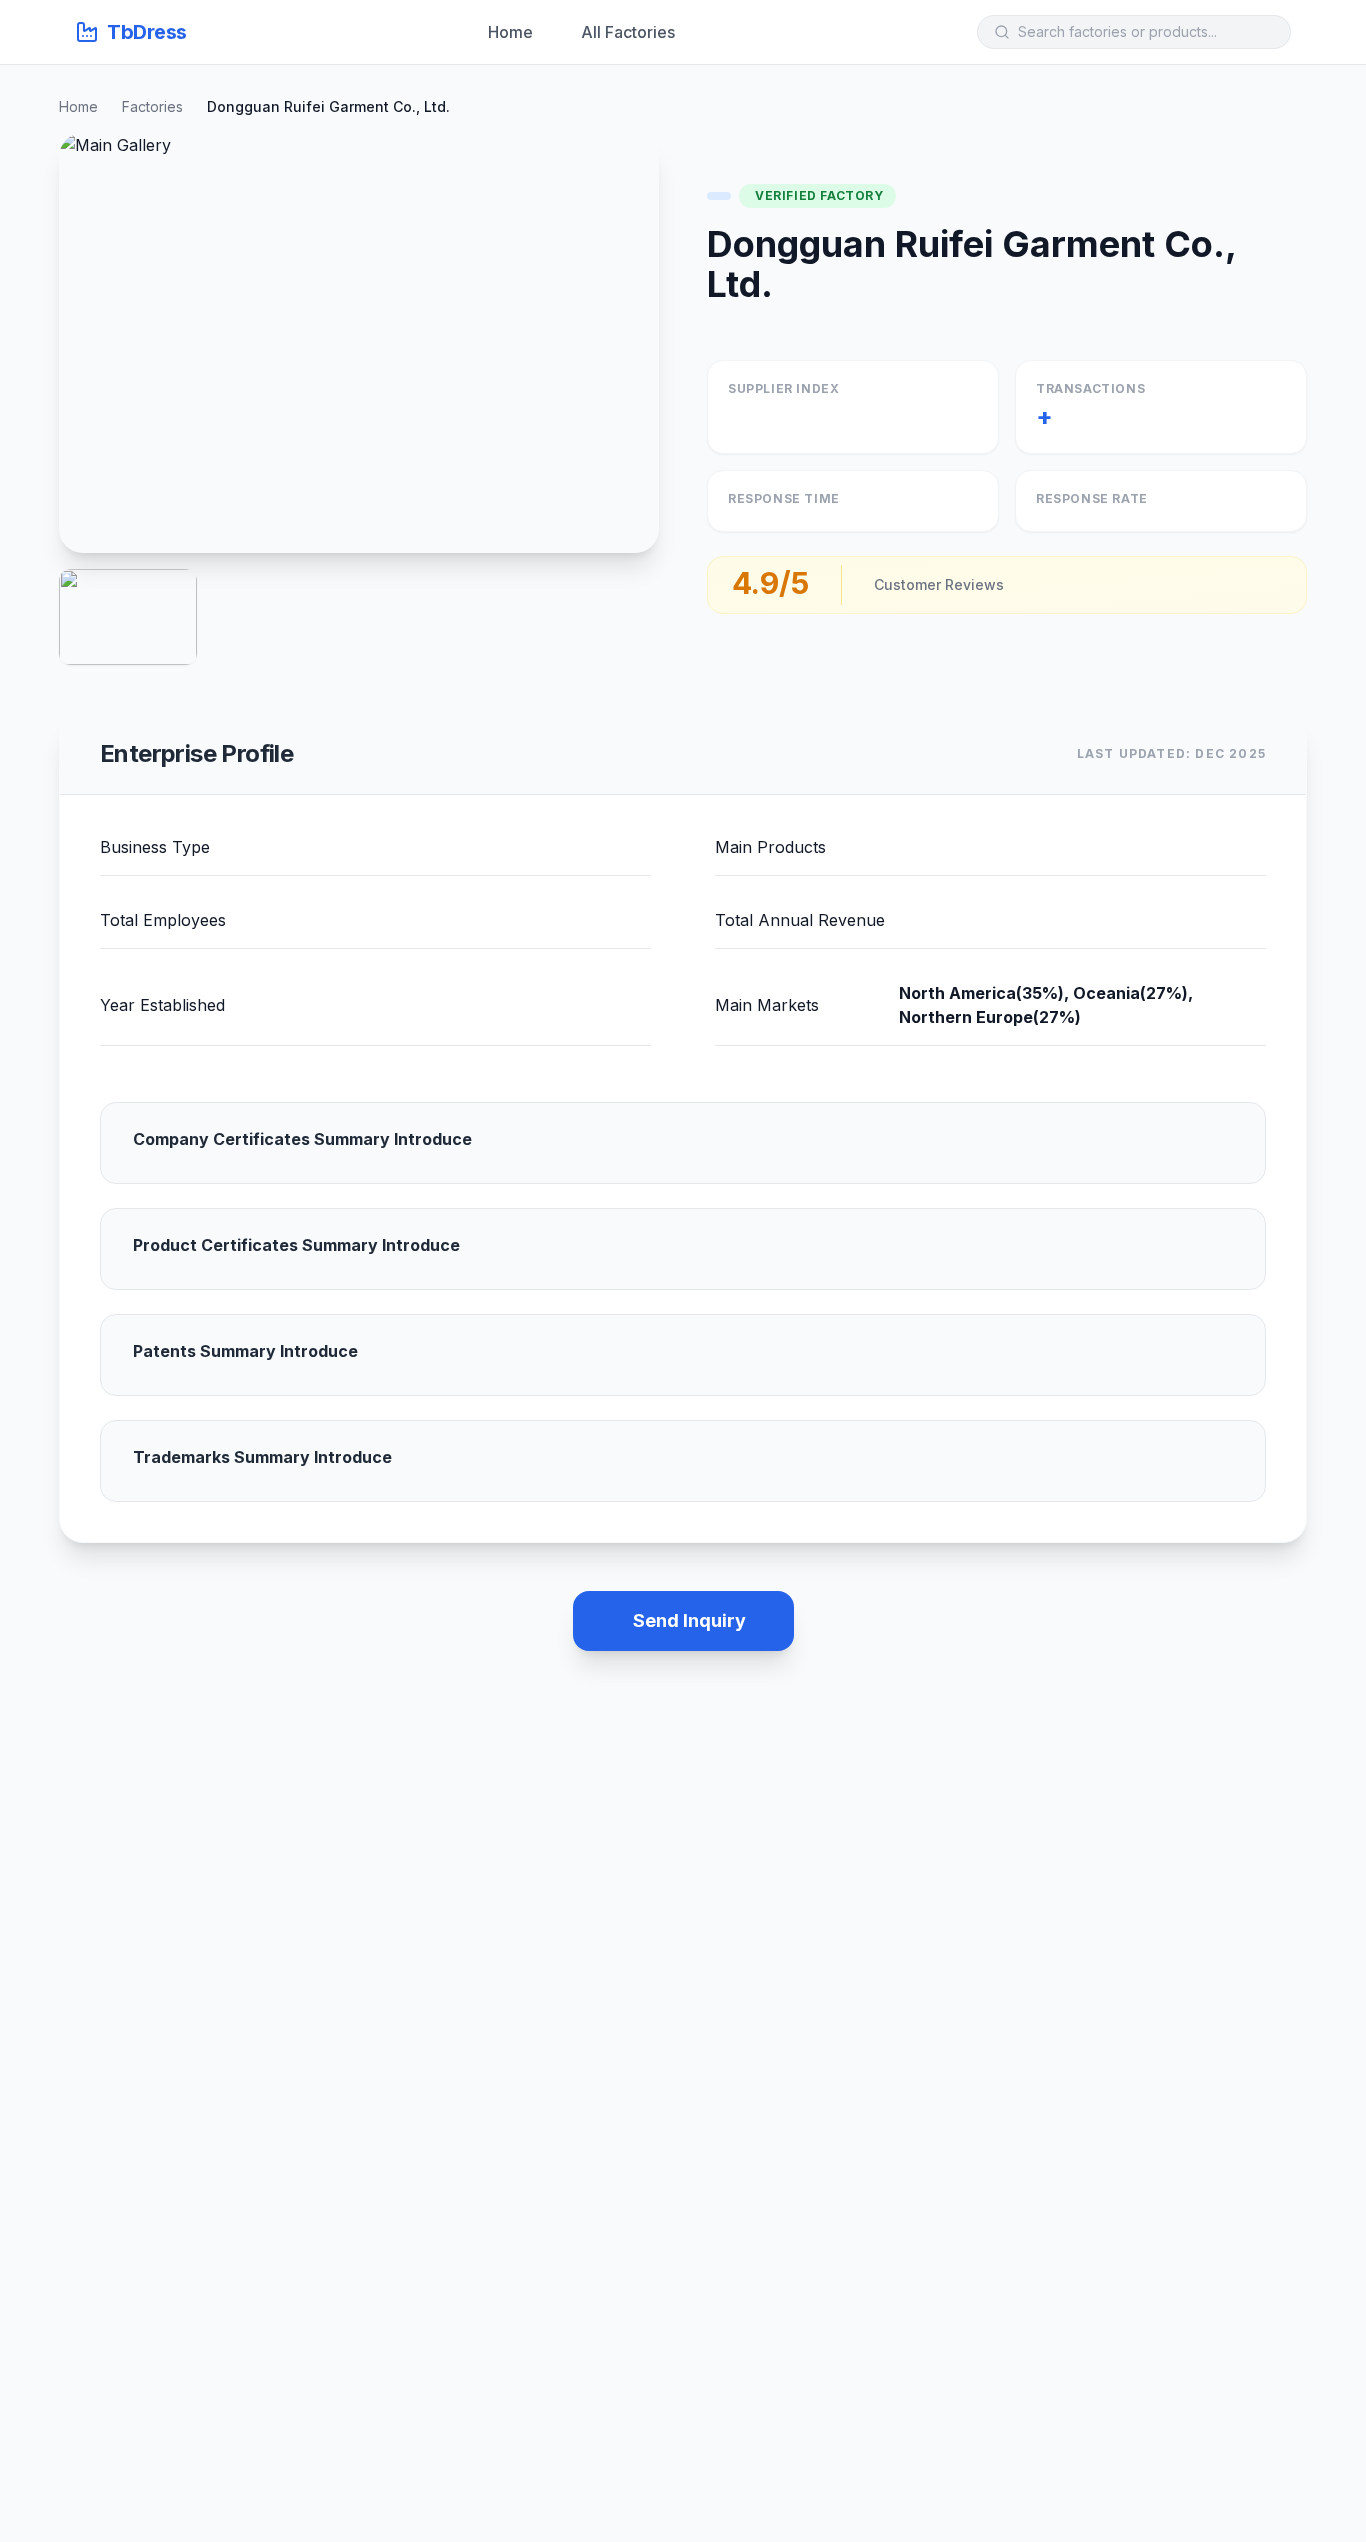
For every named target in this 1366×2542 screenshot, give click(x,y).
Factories (152, 106)
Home (510, 32)
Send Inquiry (689, 1620)
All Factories (628, 32)
